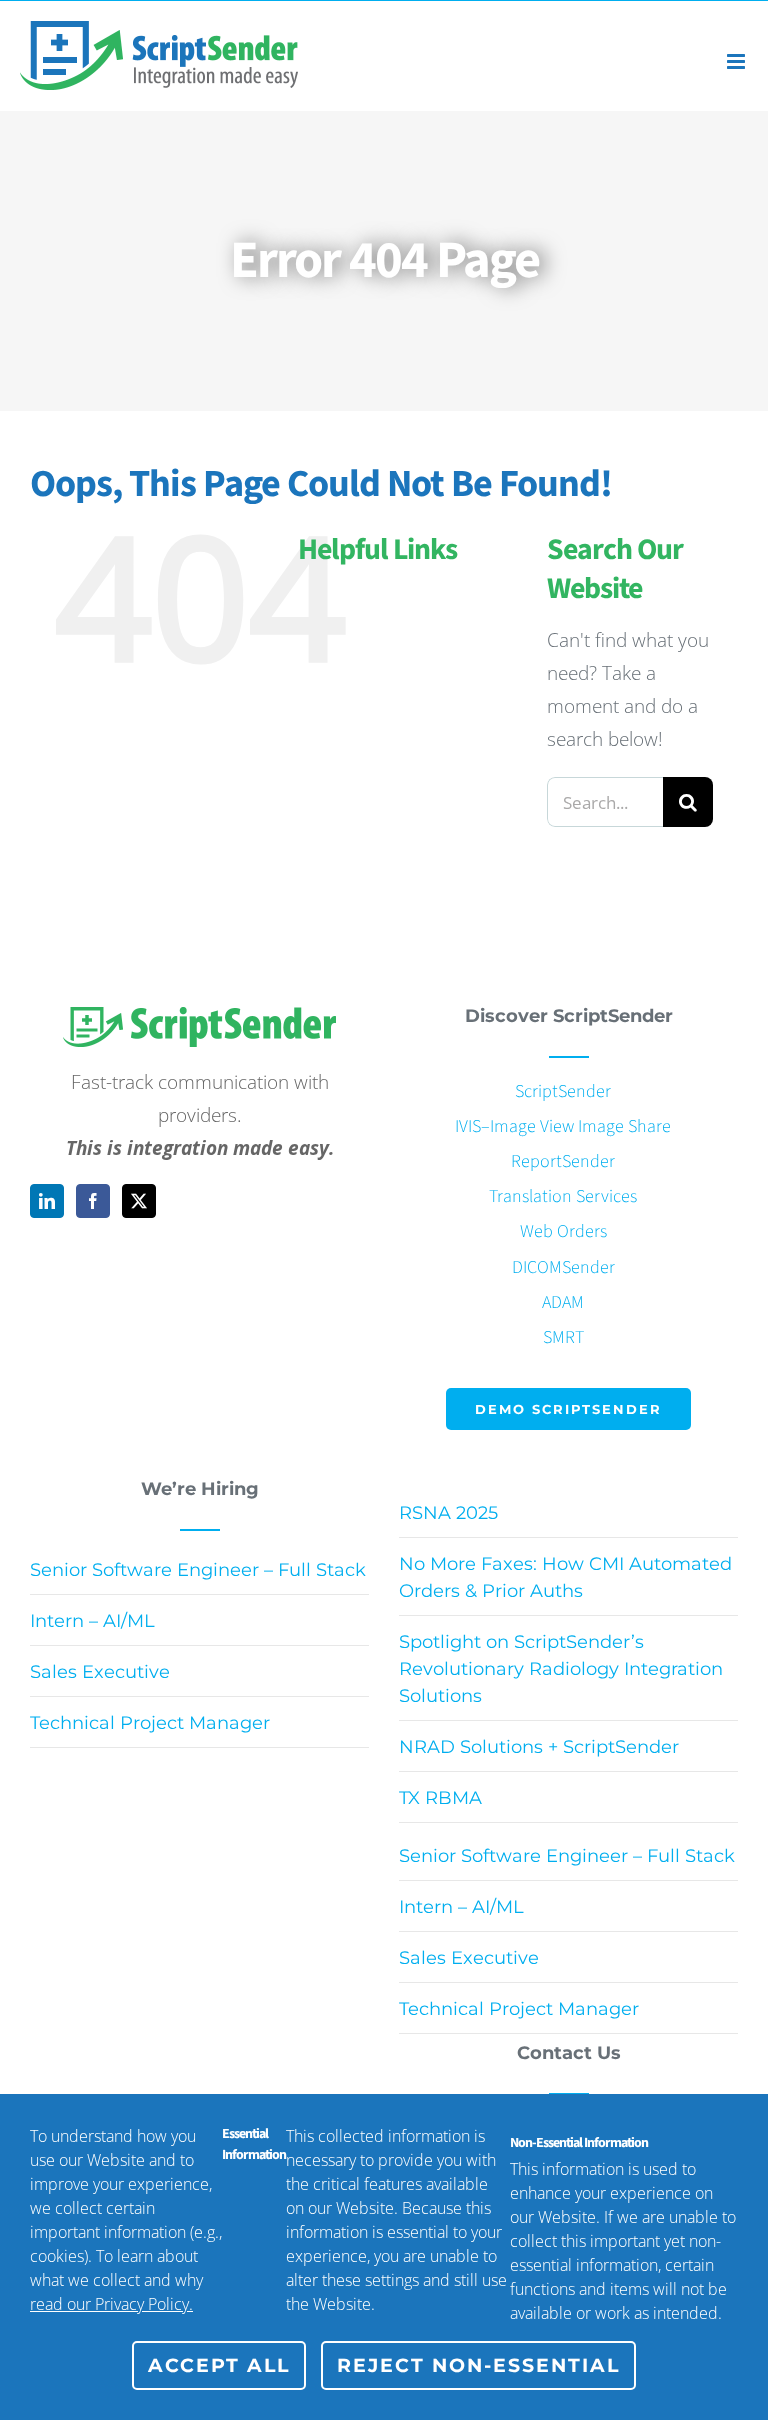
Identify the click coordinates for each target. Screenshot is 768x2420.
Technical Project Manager (150, 1723)
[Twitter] (139, 1201)
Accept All (219, 2365)
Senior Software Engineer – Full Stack (198, 1570)
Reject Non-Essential (478, 2365)
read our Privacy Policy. (111, 2304)
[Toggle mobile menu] (737, 61)
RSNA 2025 (448, 1513)
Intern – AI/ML (92, 1621)
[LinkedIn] (47, 1201)
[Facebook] (93, 1201)
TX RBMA (440, 1798)
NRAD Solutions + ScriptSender (539, 1747)
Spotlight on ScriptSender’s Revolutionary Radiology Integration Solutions (561, 1669)
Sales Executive (100, 1672)
